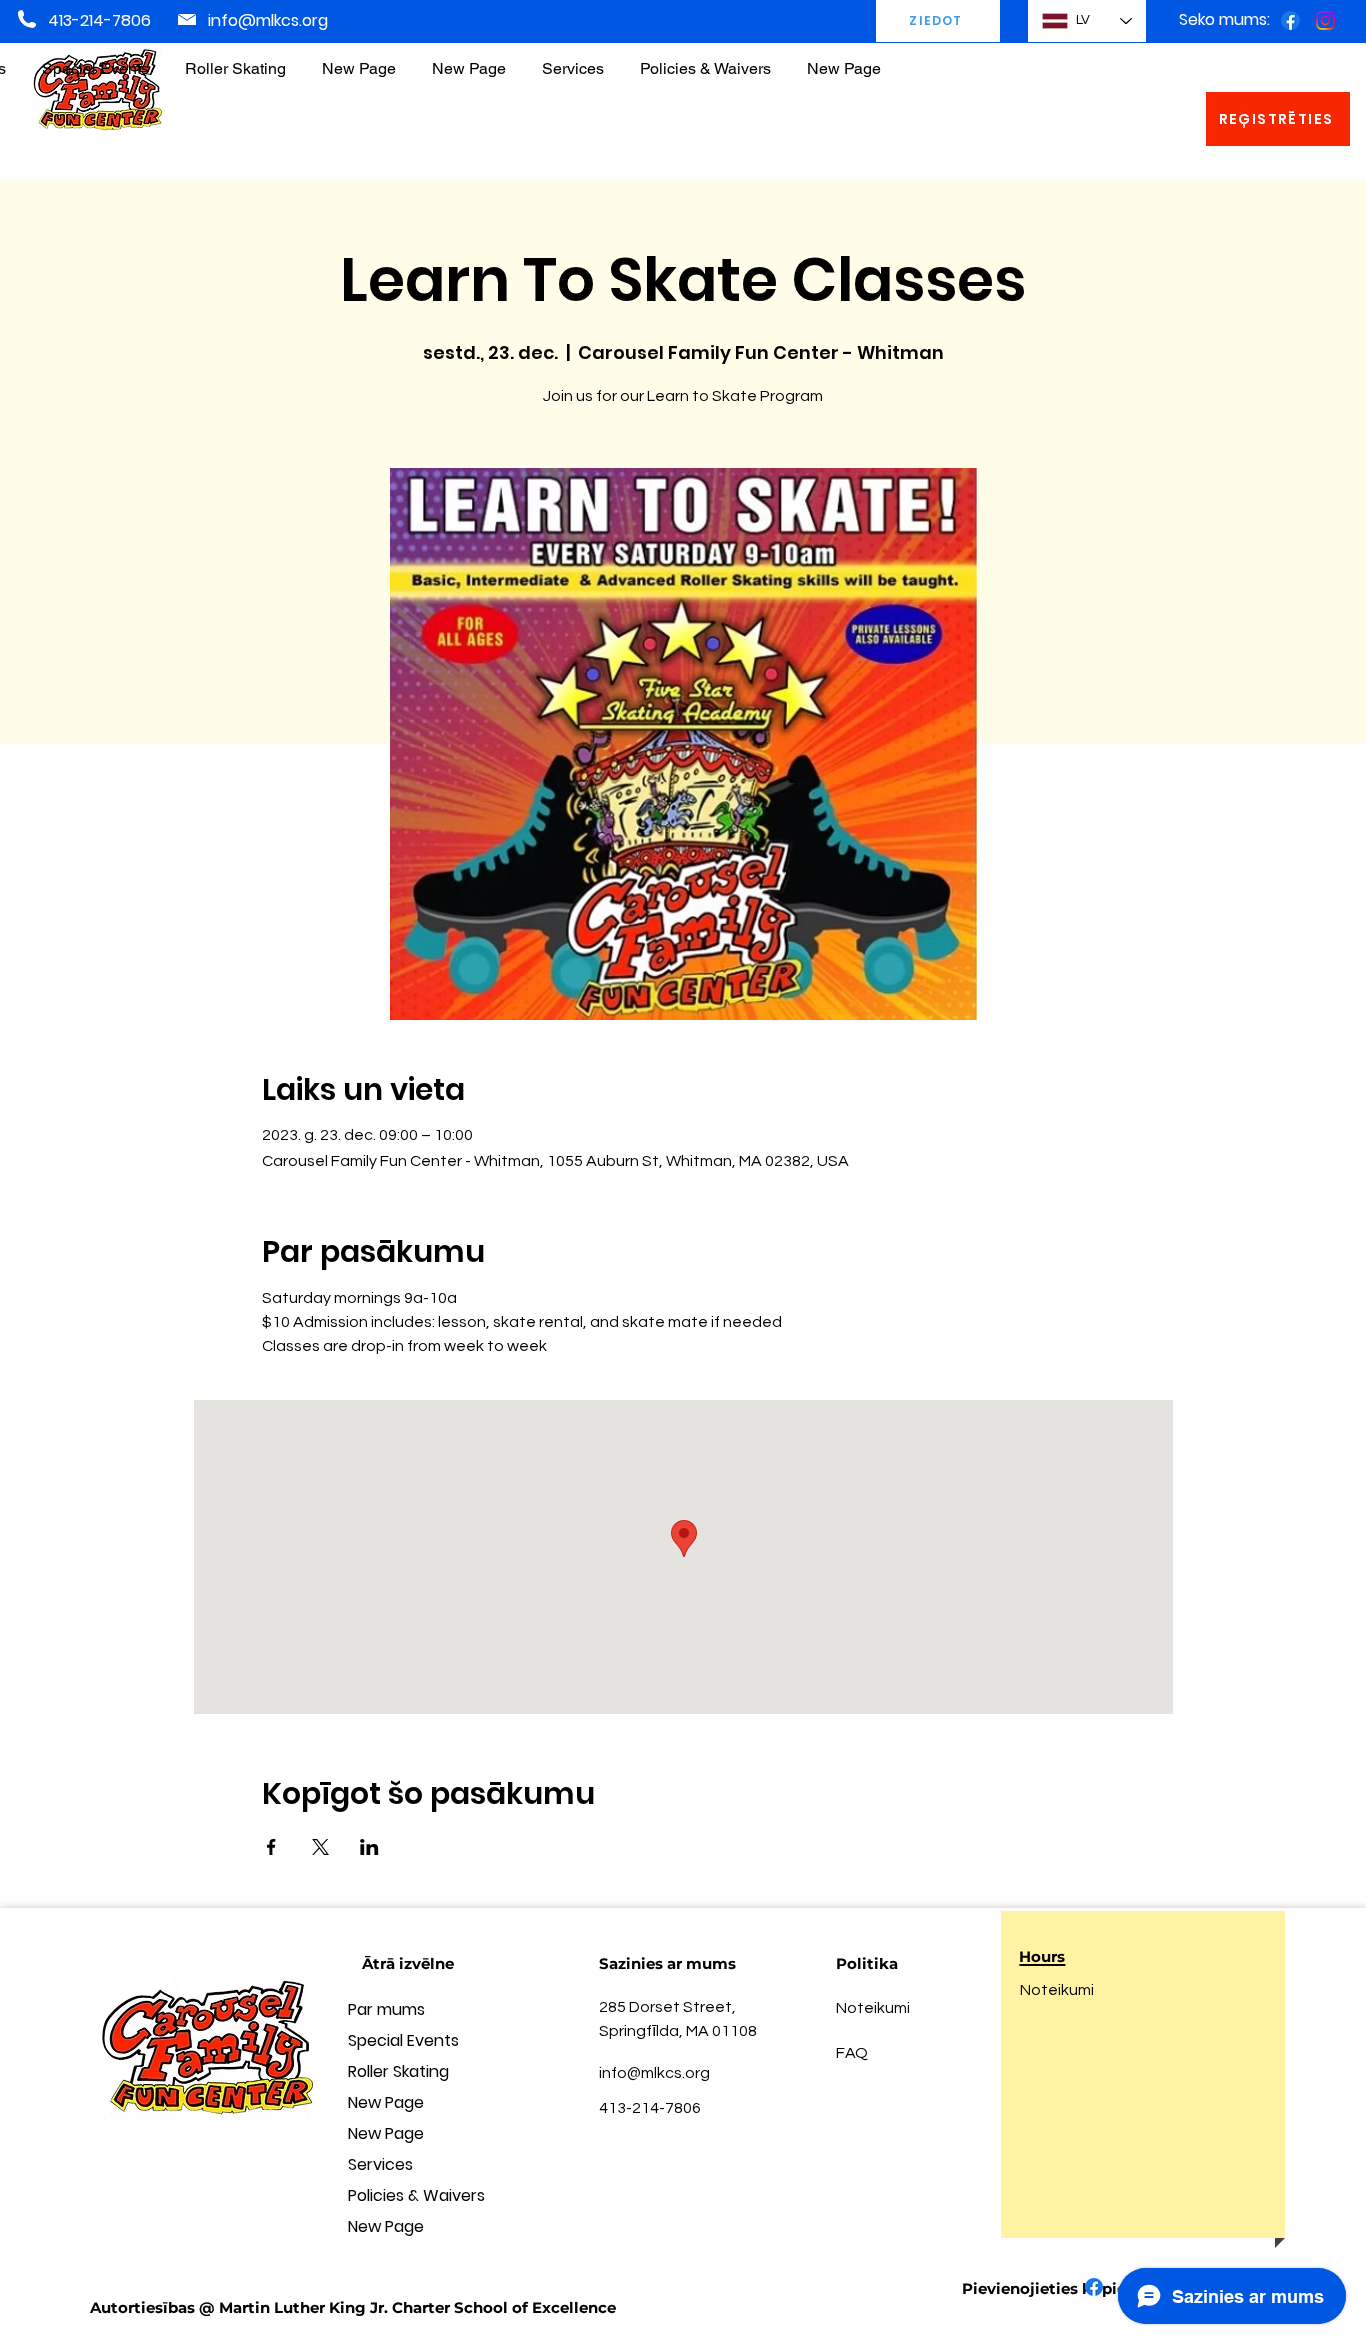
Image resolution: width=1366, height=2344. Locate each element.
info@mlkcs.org (268, 20)
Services (380, 2164)
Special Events (403, 2040)
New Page (386, 2102)
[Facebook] (1290, 20)
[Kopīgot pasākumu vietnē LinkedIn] (369, 1847)
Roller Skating (398, 2071)
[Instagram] (1325, 20)
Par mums (386, 2009)
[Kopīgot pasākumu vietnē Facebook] (271, 1847)
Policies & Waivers (416, 2195)
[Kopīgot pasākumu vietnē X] (320, 1847)
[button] (705, 59)
